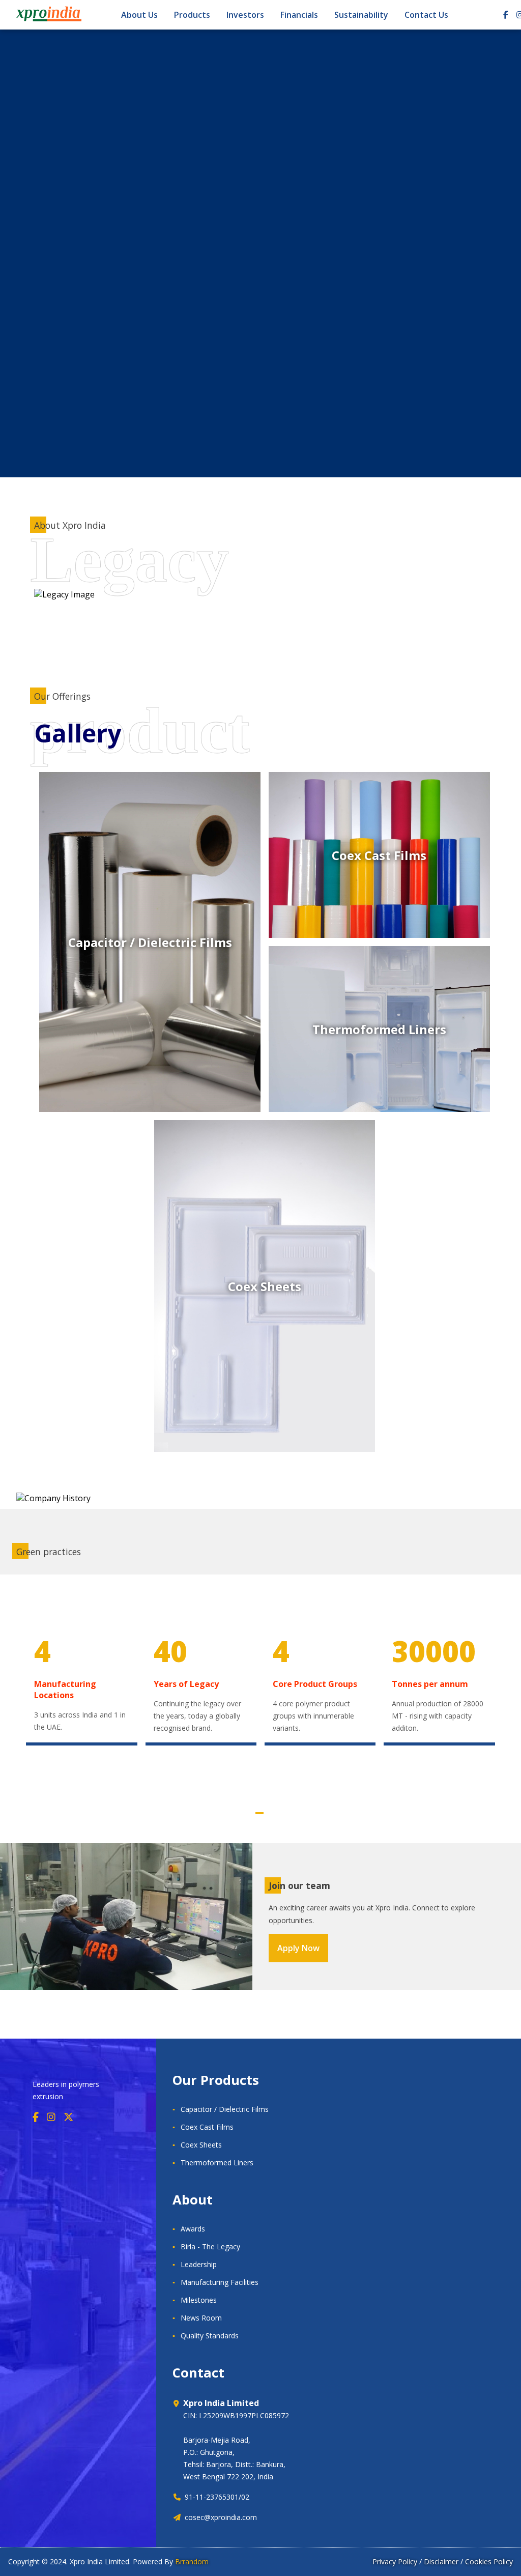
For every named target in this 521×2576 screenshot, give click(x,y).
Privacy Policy (395, 2561)
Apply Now (298, 1948)
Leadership (199, 2264)
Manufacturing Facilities (220, 2282)
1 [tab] (259, 1813)
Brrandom (192, 2561)
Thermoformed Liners (217, 2163)
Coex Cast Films (207, 2127)
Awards (193, 2229)
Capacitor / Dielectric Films (225, 2109)
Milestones (199, 2300)
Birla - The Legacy (210, 2246)
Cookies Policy (489, 2561)
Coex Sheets (201, 2145)
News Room (201, 2318)
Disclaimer (441, 2561)
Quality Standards (210, 2336)
